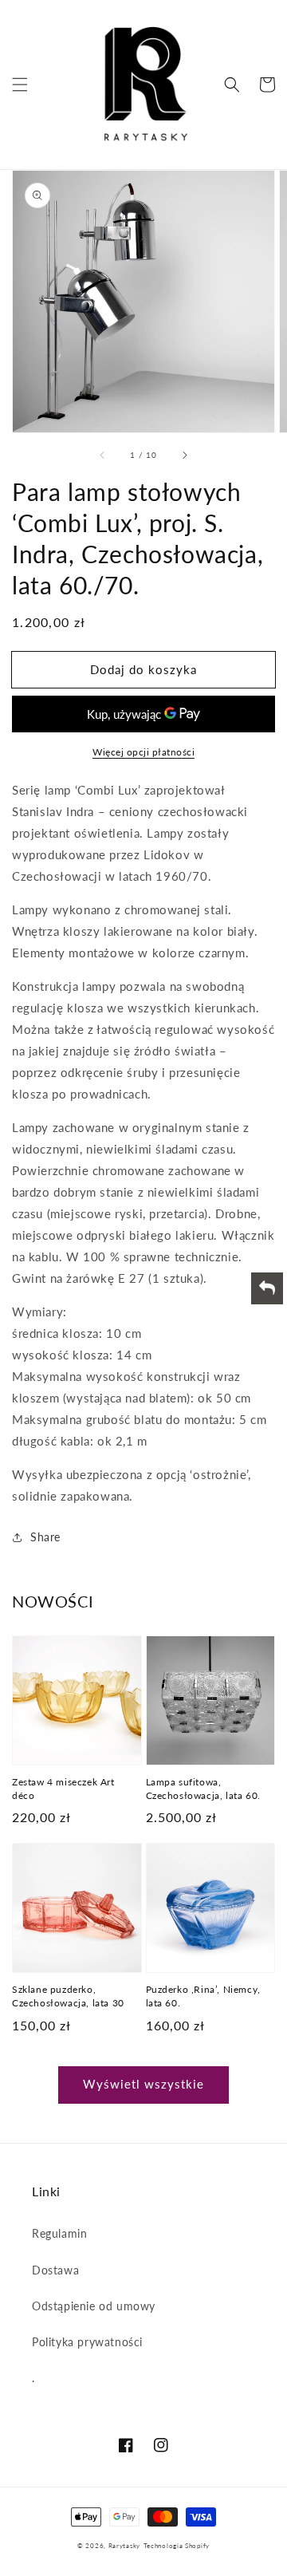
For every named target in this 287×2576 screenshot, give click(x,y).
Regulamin (59, 2233)
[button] (20, 85)
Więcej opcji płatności (143, 752)
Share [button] (45, 1537)
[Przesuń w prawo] (184, 455)
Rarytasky (124, 2546)
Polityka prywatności (87, 2342)
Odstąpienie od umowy (94, 2306)
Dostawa (55, 2270)
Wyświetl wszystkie (143, 2084)
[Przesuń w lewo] (103, 455)
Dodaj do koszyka (143, 669)
